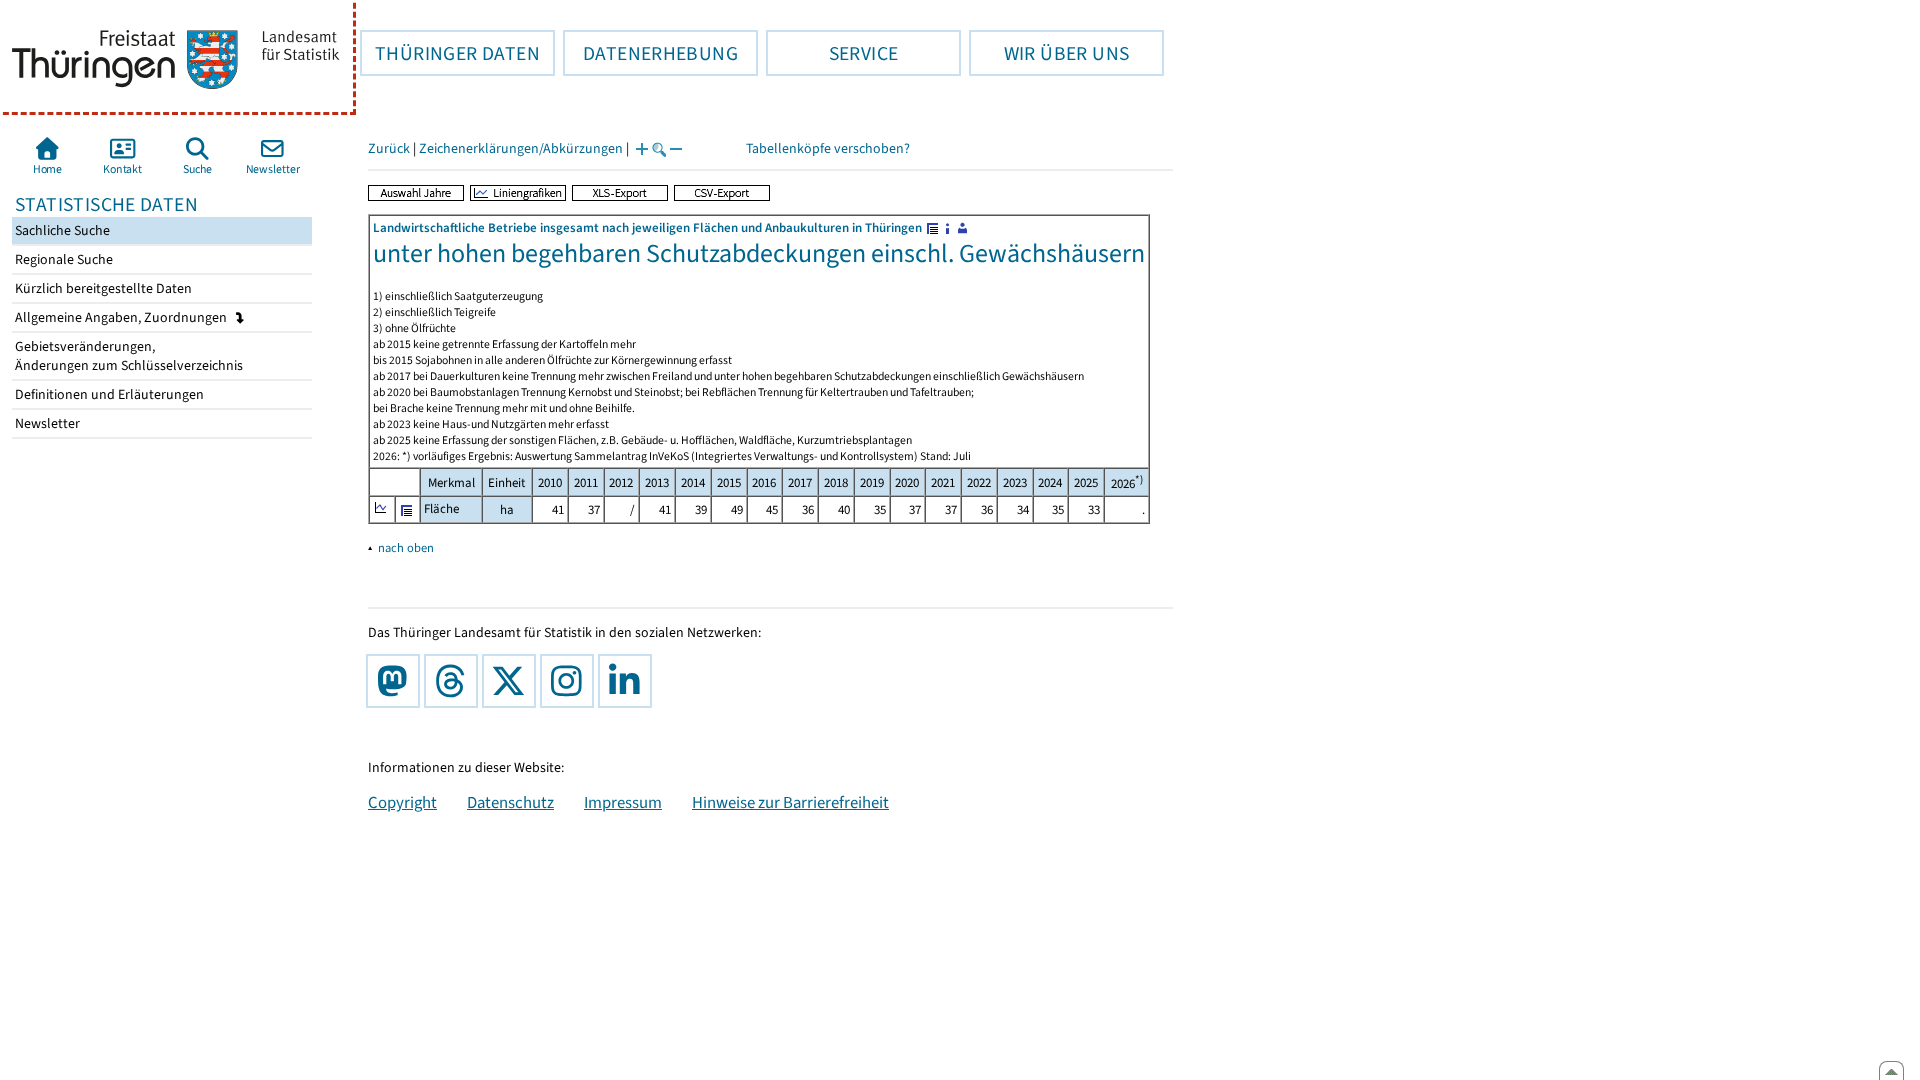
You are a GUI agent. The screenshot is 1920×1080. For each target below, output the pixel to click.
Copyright (402, 802)
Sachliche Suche (61, 230)
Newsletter (46, 423)
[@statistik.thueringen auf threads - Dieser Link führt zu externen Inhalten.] (455, 681)
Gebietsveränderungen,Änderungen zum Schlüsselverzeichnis (127, 356)
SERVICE (832, 53)
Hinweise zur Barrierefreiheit (790, 802)
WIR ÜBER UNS (1049, 53)
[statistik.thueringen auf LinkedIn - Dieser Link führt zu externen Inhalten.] (629, 681)
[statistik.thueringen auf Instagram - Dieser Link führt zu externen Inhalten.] (571, 681)
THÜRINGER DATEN (450, 53)
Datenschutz (510, 802)
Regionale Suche (62, 259)
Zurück (389, 148)
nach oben (406, 547)
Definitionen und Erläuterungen (108, 394)
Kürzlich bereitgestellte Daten (102, 288)
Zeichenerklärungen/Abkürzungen (521, 148)
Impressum (623, 802)
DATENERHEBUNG (650, 53)
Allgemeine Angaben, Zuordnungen (122, 317)
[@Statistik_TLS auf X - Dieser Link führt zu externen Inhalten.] (513, 681)
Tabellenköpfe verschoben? (828, 148)
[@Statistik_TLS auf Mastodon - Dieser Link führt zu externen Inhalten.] (397, 681)
